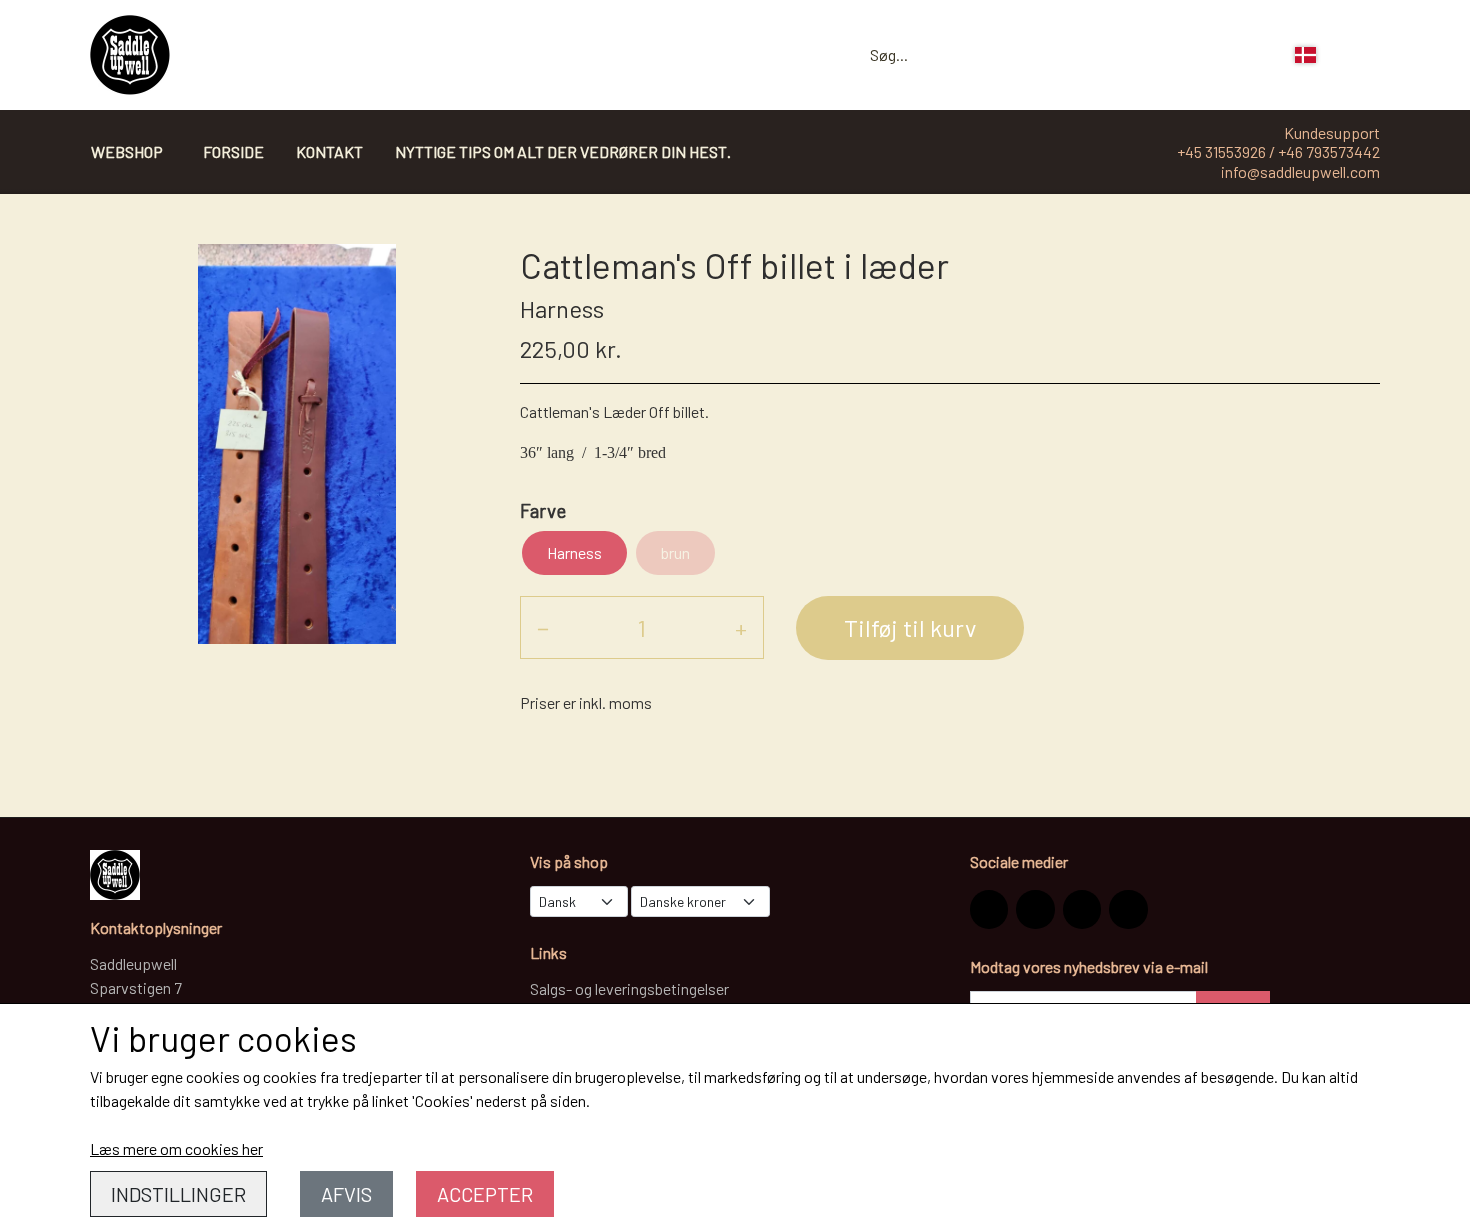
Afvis (346, 1194)
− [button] (543, 627)
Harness (574, 552)
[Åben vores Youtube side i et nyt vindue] (1128, 909)
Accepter (485, 1194)
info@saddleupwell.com (1300, 171)
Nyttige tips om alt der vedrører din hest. (563, 151)
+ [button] (741, 627)
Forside (233, 151)
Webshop (127, 151)
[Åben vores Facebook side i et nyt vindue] (1035, 909)
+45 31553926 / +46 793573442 (1278, 151)
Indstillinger (178, 1194)
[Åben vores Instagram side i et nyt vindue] (989, 909)
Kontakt (329, 151)
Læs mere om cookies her (176, 1148)
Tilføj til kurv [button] (910, 627)
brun (675, 552)
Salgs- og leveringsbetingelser (629, 988)
